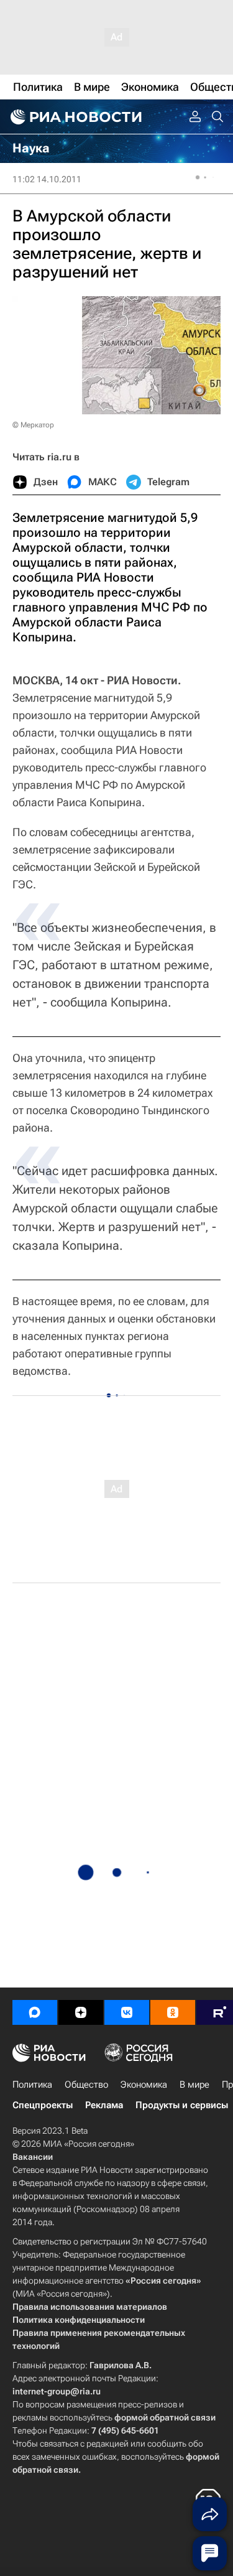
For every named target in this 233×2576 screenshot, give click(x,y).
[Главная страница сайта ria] (75, 117)
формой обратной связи (165, 2417)
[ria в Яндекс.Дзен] (81, 2012)
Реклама (104, 2105)
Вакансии (33, 2157)
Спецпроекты (43, 2105)
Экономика (144, 2085)
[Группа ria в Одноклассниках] (173, 2012)
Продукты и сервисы (182, 2105)
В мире (194, 2085)
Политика (32, 2085)
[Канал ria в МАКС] (35, 2012)
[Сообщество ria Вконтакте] (127, 2012)
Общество (86, 2085)
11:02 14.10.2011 (47, 179)
